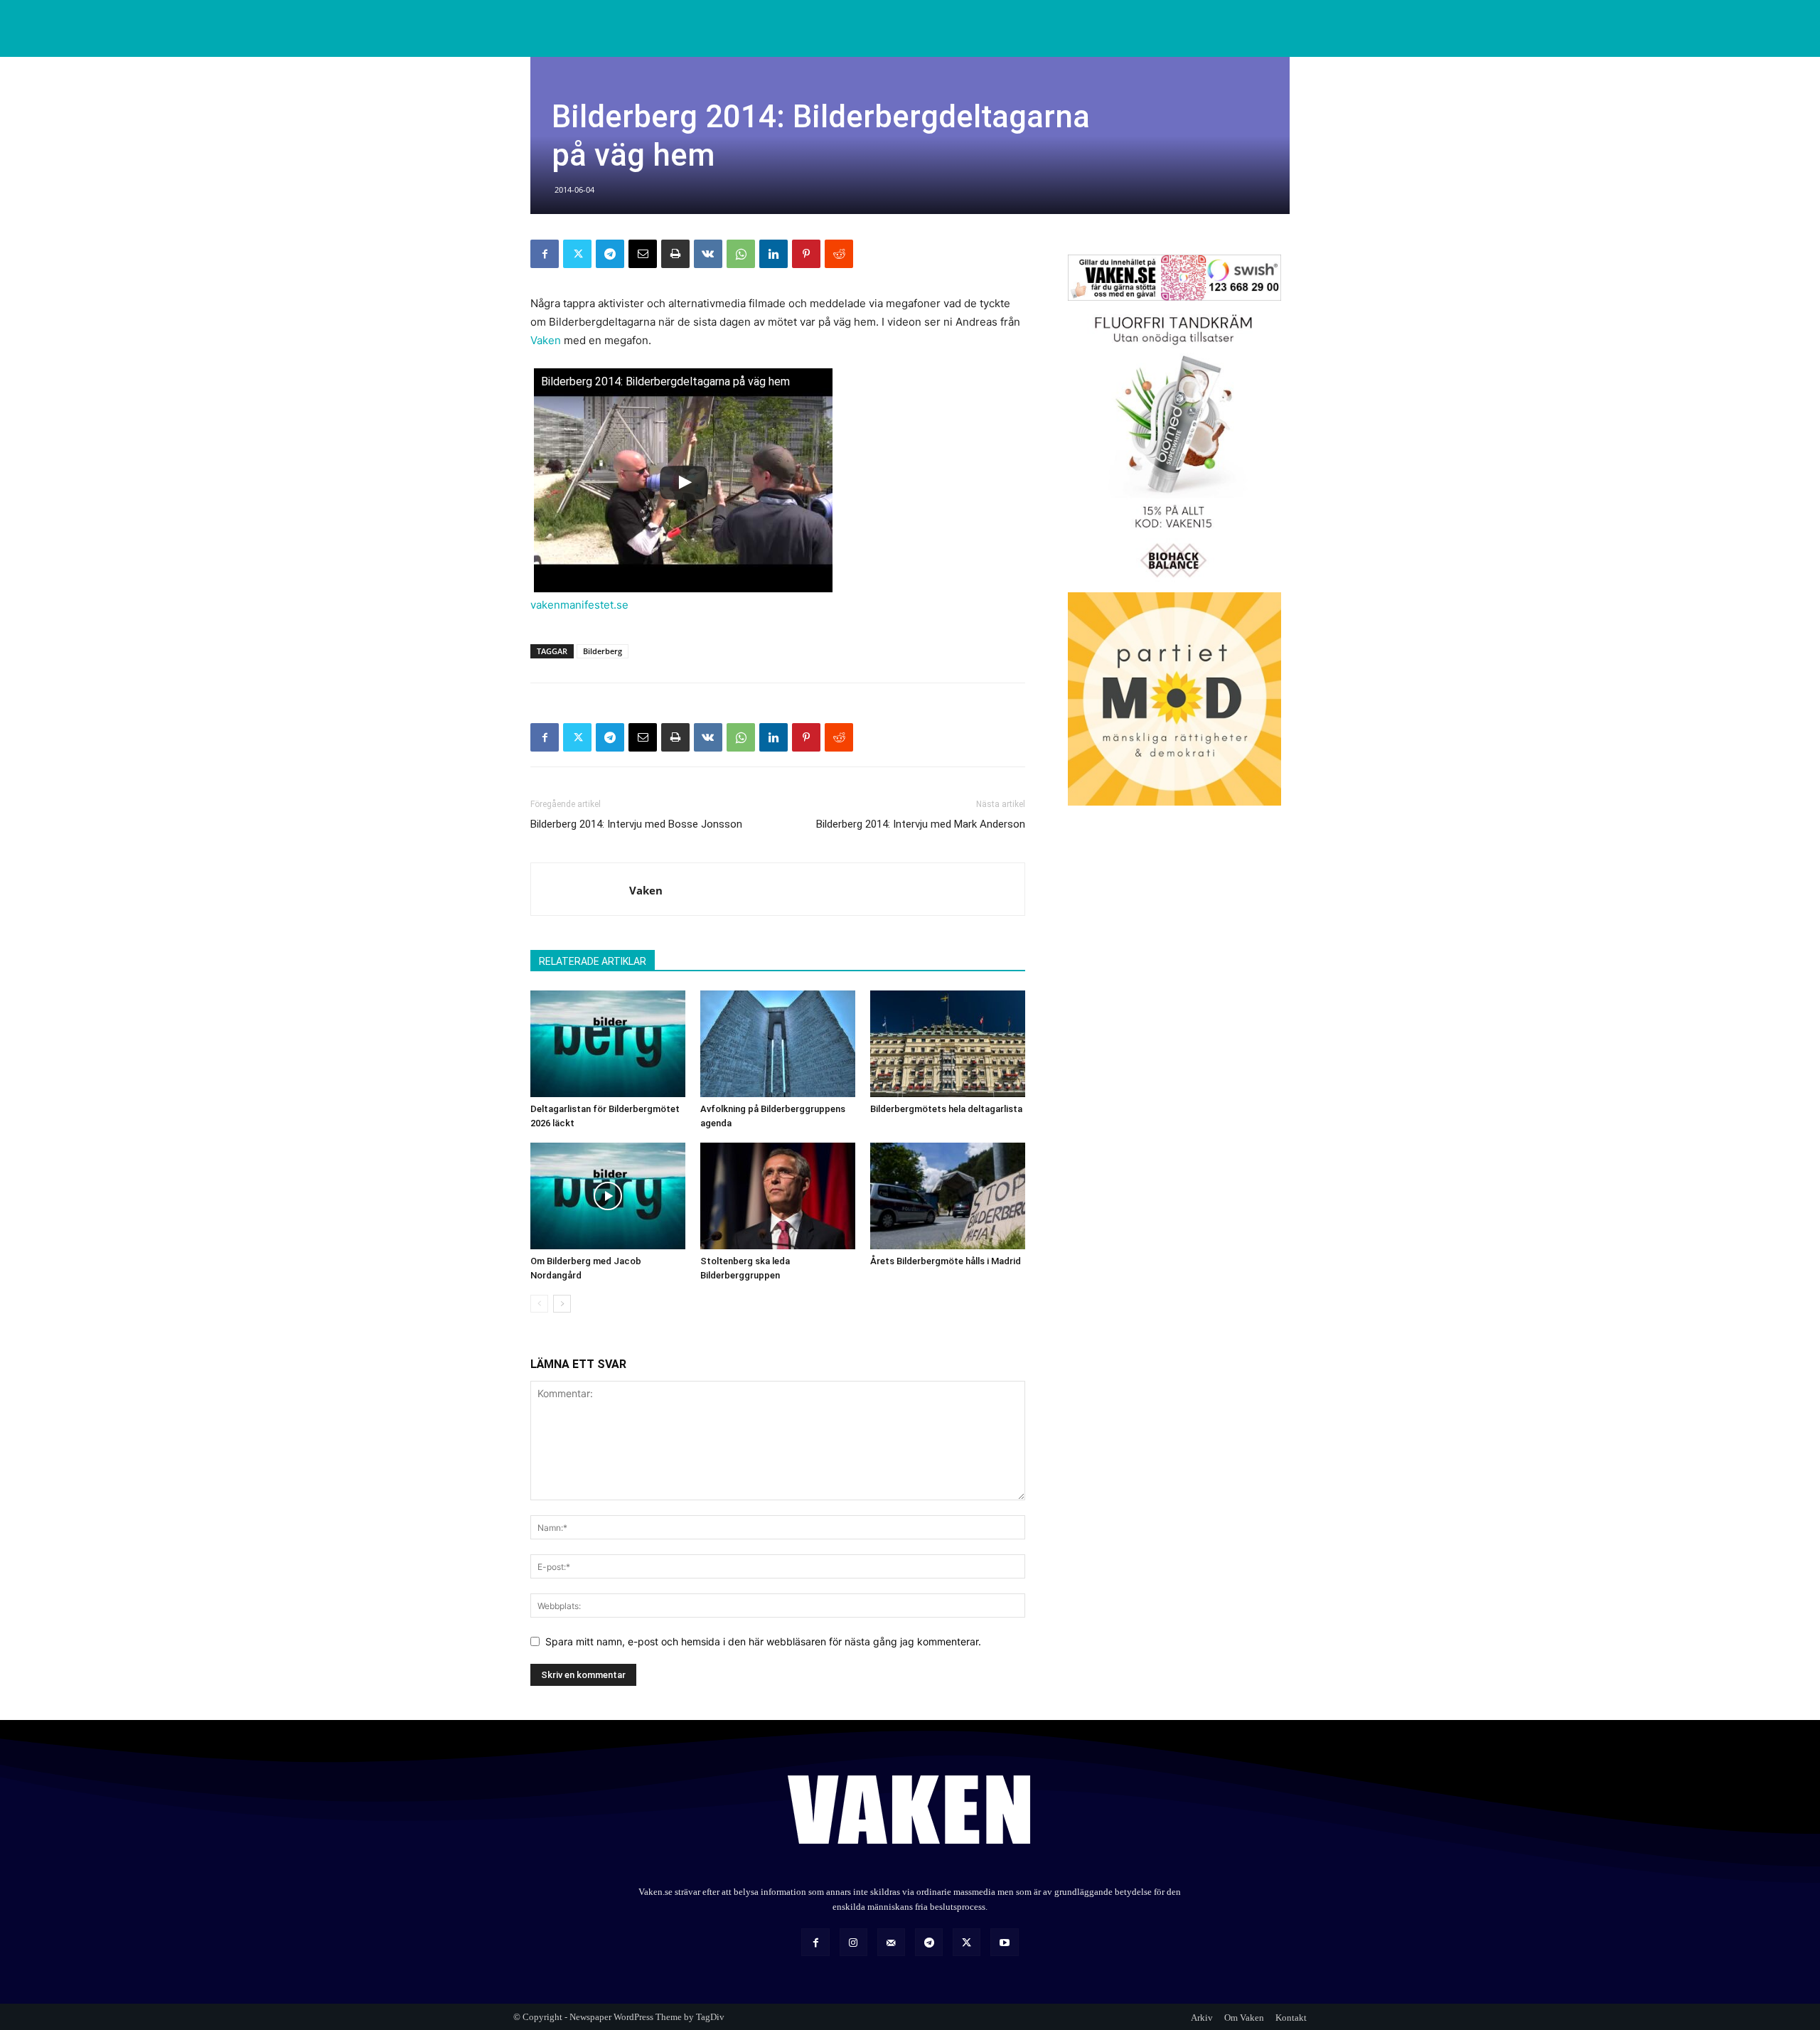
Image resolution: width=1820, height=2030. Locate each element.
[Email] (643, 254)
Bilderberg (603, 651)
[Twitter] (577, 254)
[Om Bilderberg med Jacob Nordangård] (608, 1196)
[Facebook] (545, 254)
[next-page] (562, 1304)
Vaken (546, 340)
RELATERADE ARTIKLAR (593, 961)
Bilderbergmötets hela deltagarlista (946, 1109)
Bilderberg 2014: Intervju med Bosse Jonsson (636, 824)
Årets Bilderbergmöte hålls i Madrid (946, 1261)
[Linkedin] (773, 254)
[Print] (675, 254)
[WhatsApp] (741, 254)
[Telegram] (610, 254)
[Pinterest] (806, 254)
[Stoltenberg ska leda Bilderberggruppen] (778, 1196)
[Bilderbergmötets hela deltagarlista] (948, 1044)
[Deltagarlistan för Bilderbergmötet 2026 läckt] (608, 1044)
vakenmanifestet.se (579, 605)
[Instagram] (853, 1942)
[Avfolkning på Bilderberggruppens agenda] (778, 1044)
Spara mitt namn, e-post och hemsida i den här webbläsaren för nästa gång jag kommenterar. (763, 1641)
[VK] (708, 254)
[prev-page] (539, 1304)
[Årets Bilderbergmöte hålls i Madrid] (948, 1196)
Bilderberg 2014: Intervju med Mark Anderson (921, 824)
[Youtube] (1004, 1942)
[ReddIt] (839, 254)
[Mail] (891, 1942)
